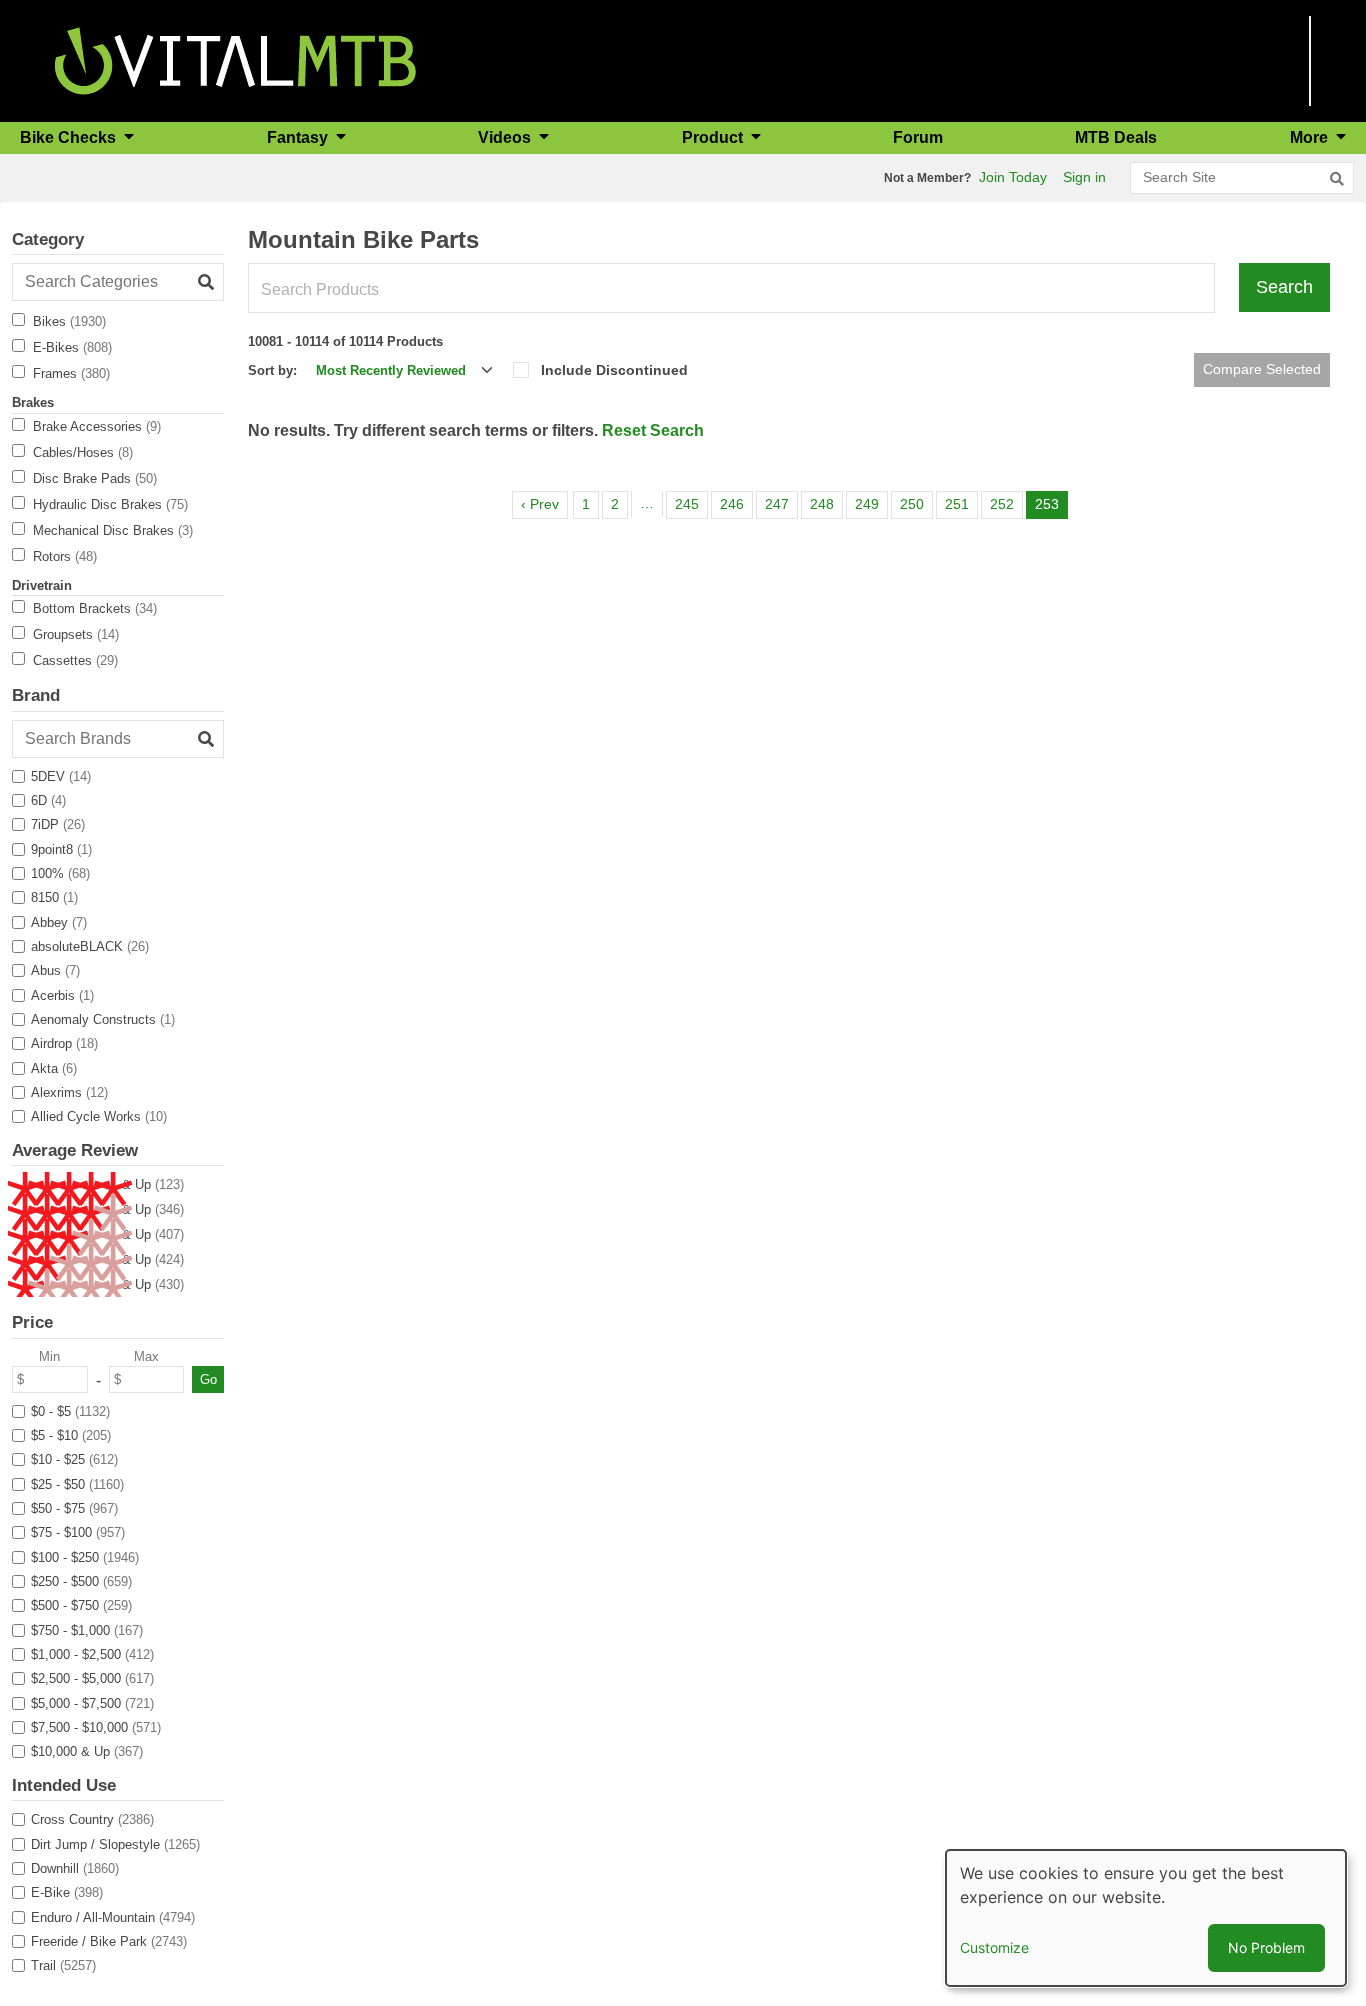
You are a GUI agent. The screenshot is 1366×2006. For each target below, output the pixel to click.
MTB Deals (1116, 137)
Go (208, 1379)
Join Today (1013, 177)
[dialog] (1146, 1918)
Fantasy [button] (299, 137)
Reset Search (653, 430)
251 (960, 503)
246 (735, 503)
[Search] (1337, 179)
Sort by (270, 370)
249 (870, 503)
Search (1284, 287)
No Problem (1266, 1947)
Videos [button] (506, 137)
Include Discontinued (614, 370)
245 (690, 503)
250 (915, 503)
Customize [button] (994, 1947)
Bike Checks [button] (70, 137)
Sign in (1084, 177)
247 (780, 503)
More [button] (1311, 137)
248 (825, 503)
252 (1005, 503)
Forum (918, 137)
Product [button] (714, 137)
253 (1051, 503)
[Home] (235, 59)
